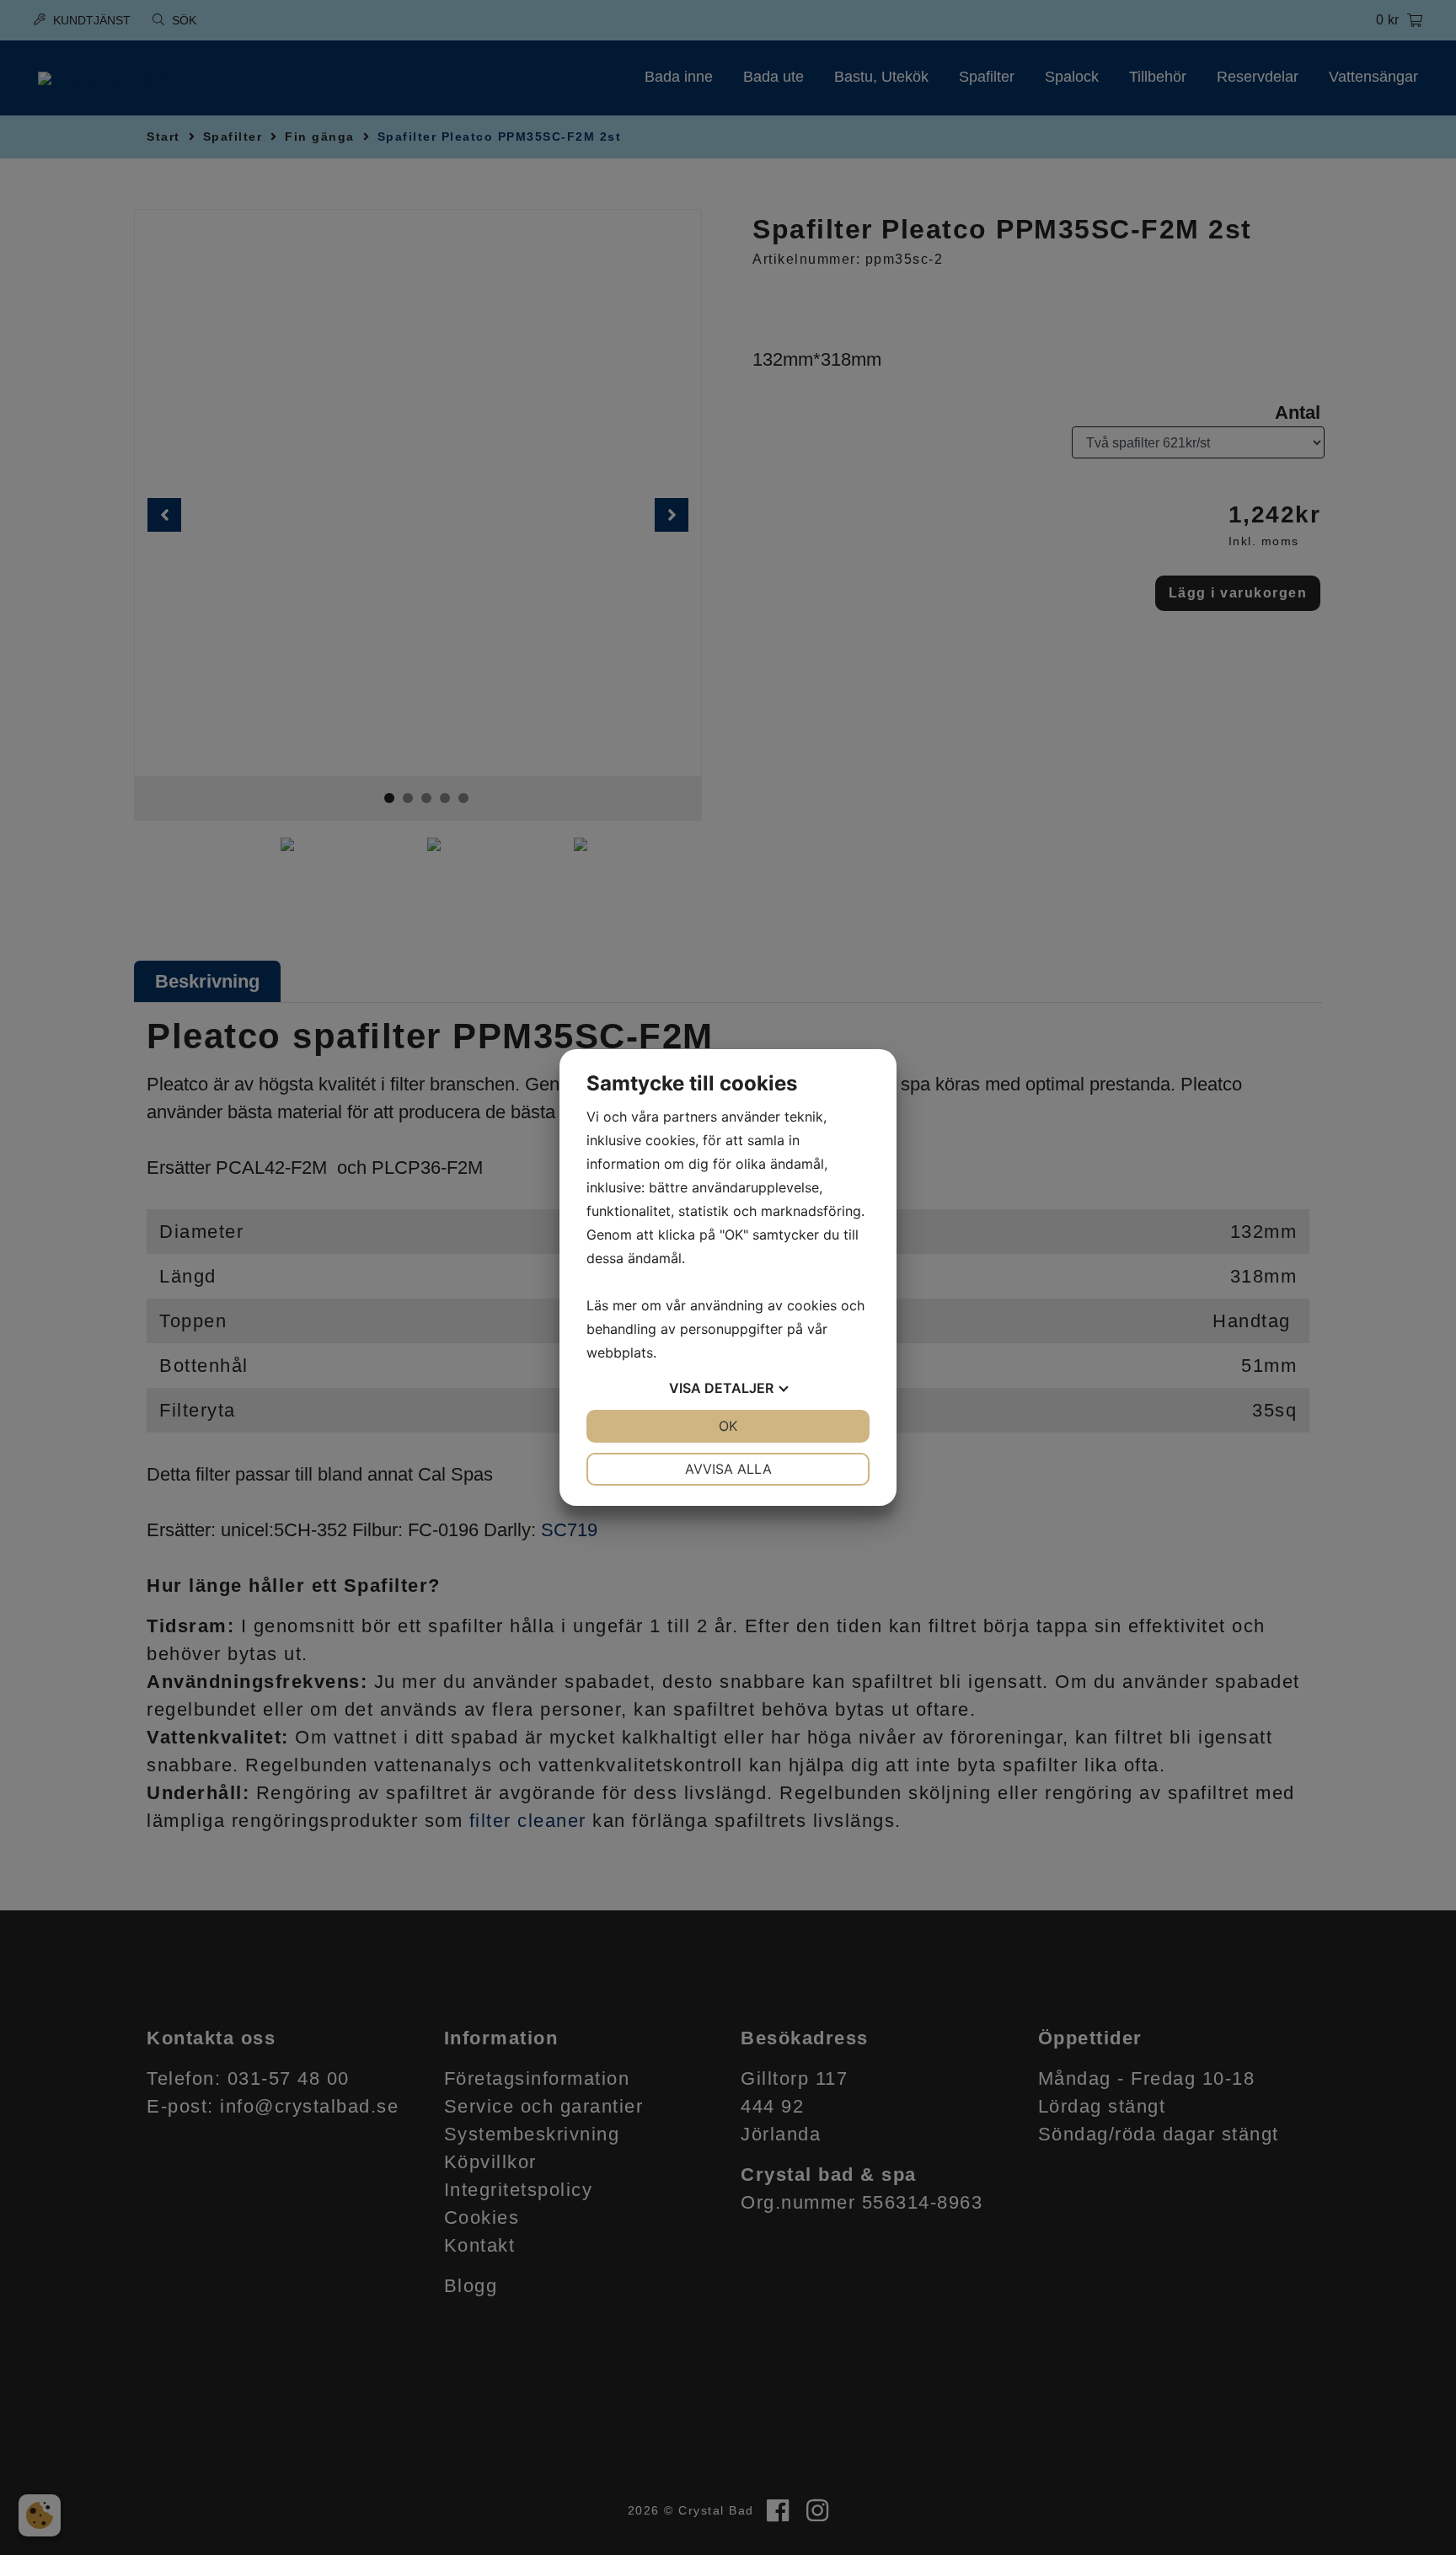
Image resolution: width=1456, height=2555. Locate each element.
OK (728, 1426)
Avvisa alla (728, 1469)
